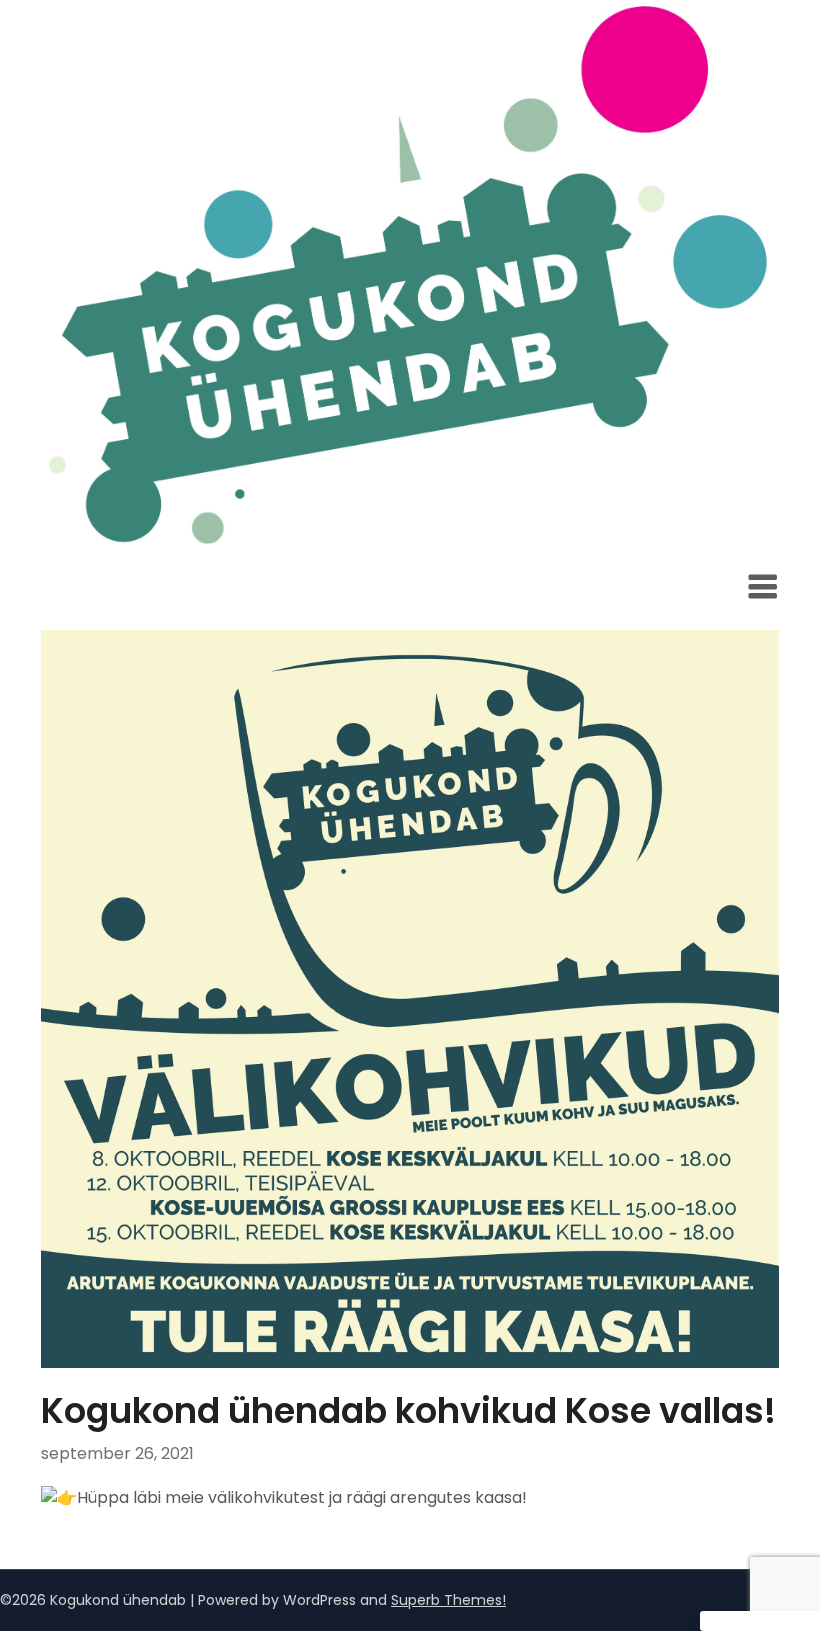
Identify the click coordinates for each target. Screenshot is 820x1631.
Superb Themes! (448, 1600)
